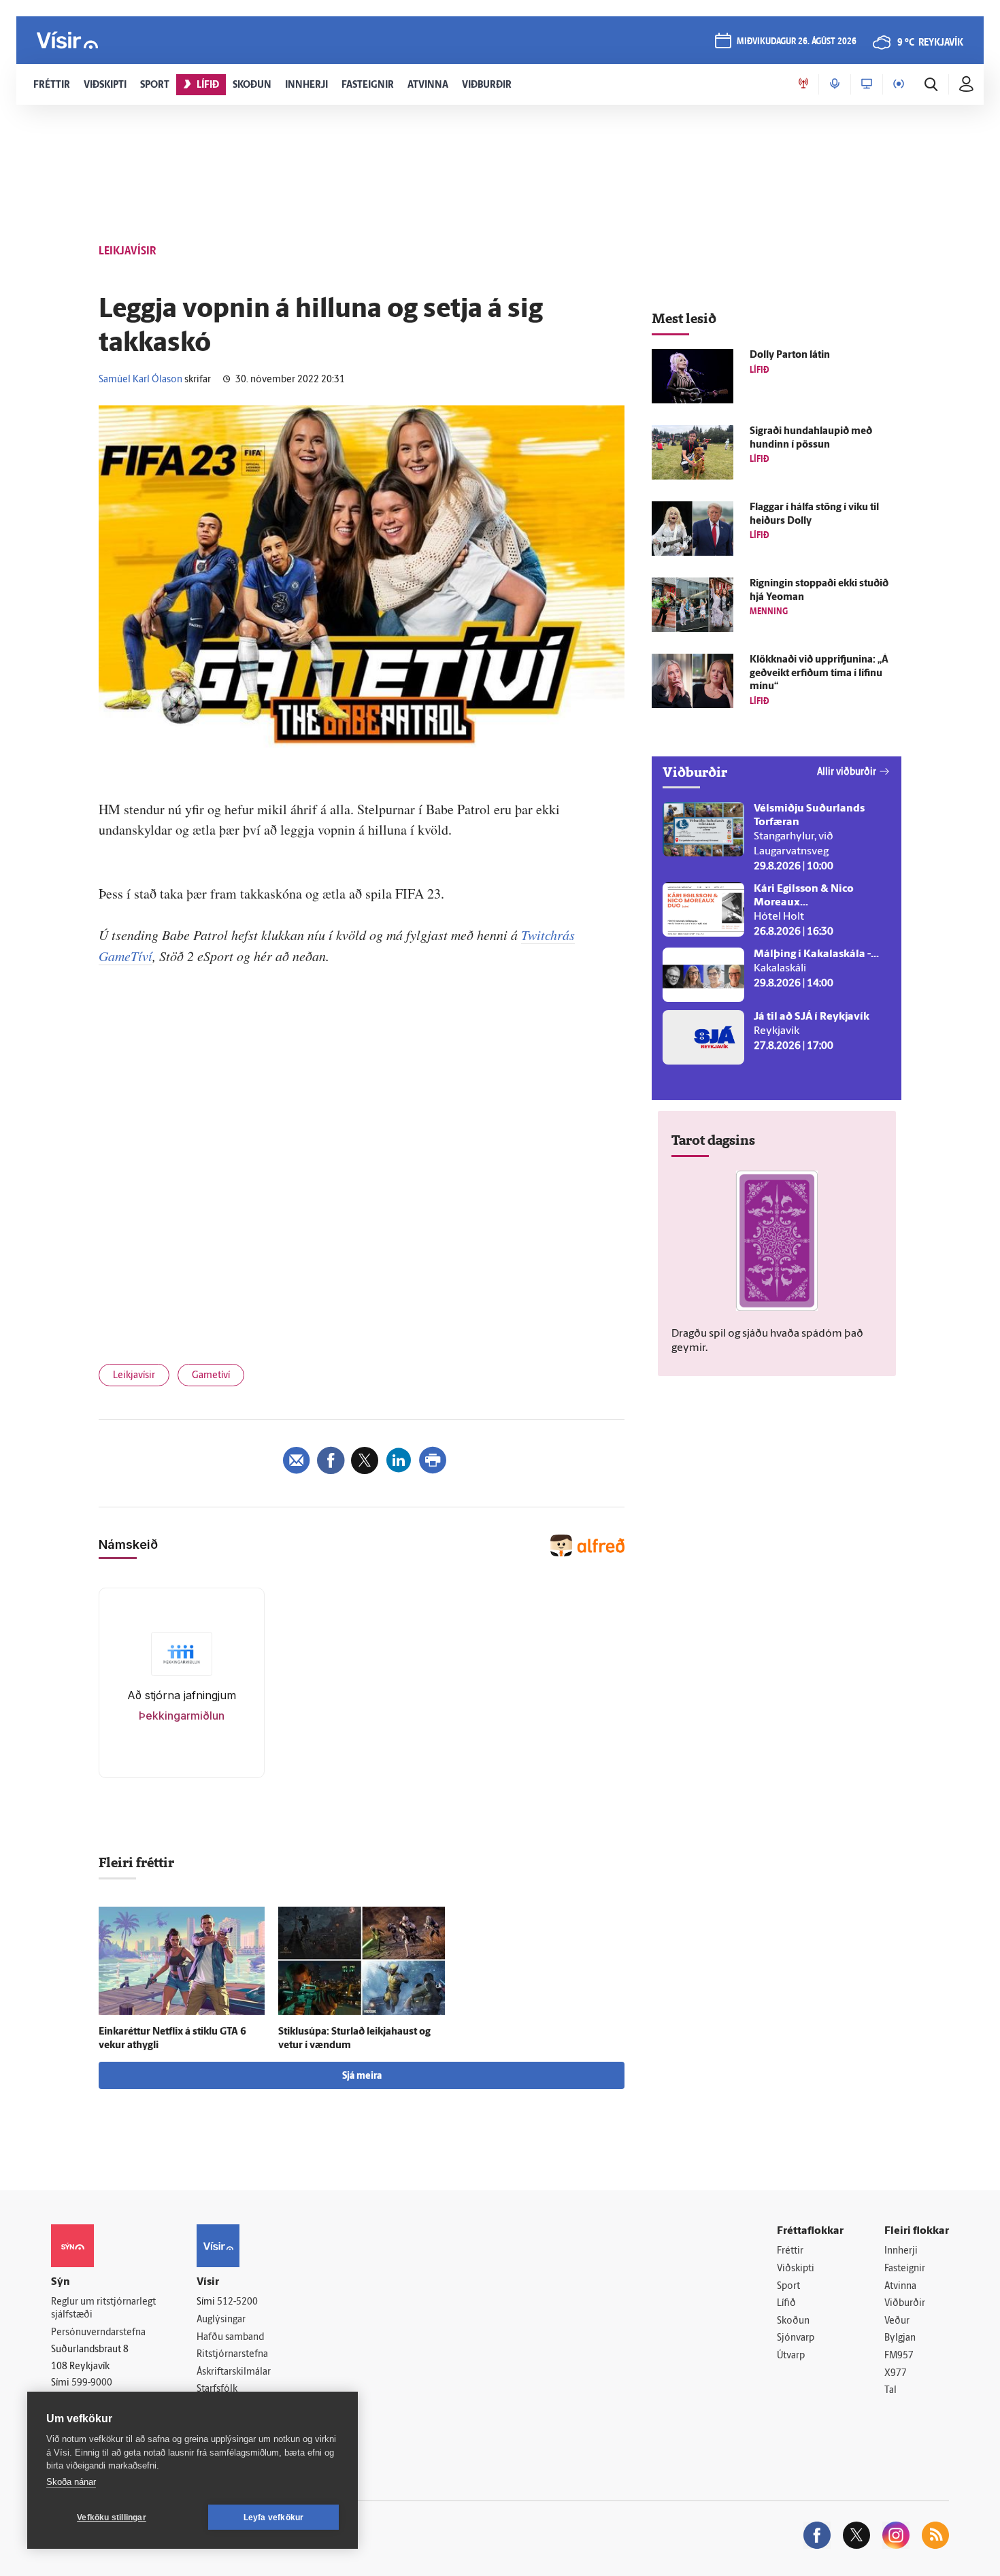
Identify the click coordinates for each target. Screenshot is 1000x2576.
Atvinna (900, 2287)
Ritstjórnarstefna (232, 2355)
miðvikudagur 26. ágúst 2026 (797, 42)
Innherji (901, 2251)
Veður (897, 2321)
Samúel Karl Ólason (140, 380)
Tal (890, 2391)
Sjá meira (362, 2076)
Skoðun (793, 2321)
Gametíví (211, 1376)
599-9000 (92, 2383)
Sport (788, 2287)
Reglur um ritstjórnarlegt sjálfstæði (103, 2309)
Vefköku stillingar (112, 2518)
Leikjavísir (134, 1376)
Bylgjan (900, 2338)
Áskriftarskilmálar (234, 2372)
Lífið (786, 2304)
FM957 (899, 2356)
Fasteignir (905, 2269)
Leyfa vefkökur (274, 2518)
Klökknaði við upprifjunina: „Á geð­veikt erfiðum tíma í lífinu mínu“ (819, 674)
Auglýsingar (221, 2320)
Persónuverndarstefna (98, 2333)
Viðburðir (905, 2304)
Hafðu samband (230, 2338)
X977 (896, 2374)
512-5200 (237, 2302)
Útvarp (791, 2356)
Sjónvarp (796, 2338)
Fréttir (790, 2251)
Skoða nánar (71, 2482)
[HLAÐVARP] (835, 84)
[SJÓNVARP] (867, 84)
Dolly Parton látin (790, 355)
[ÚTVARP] (899, 84)
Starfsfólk (217, 2389)
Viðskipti (796, 2269)
